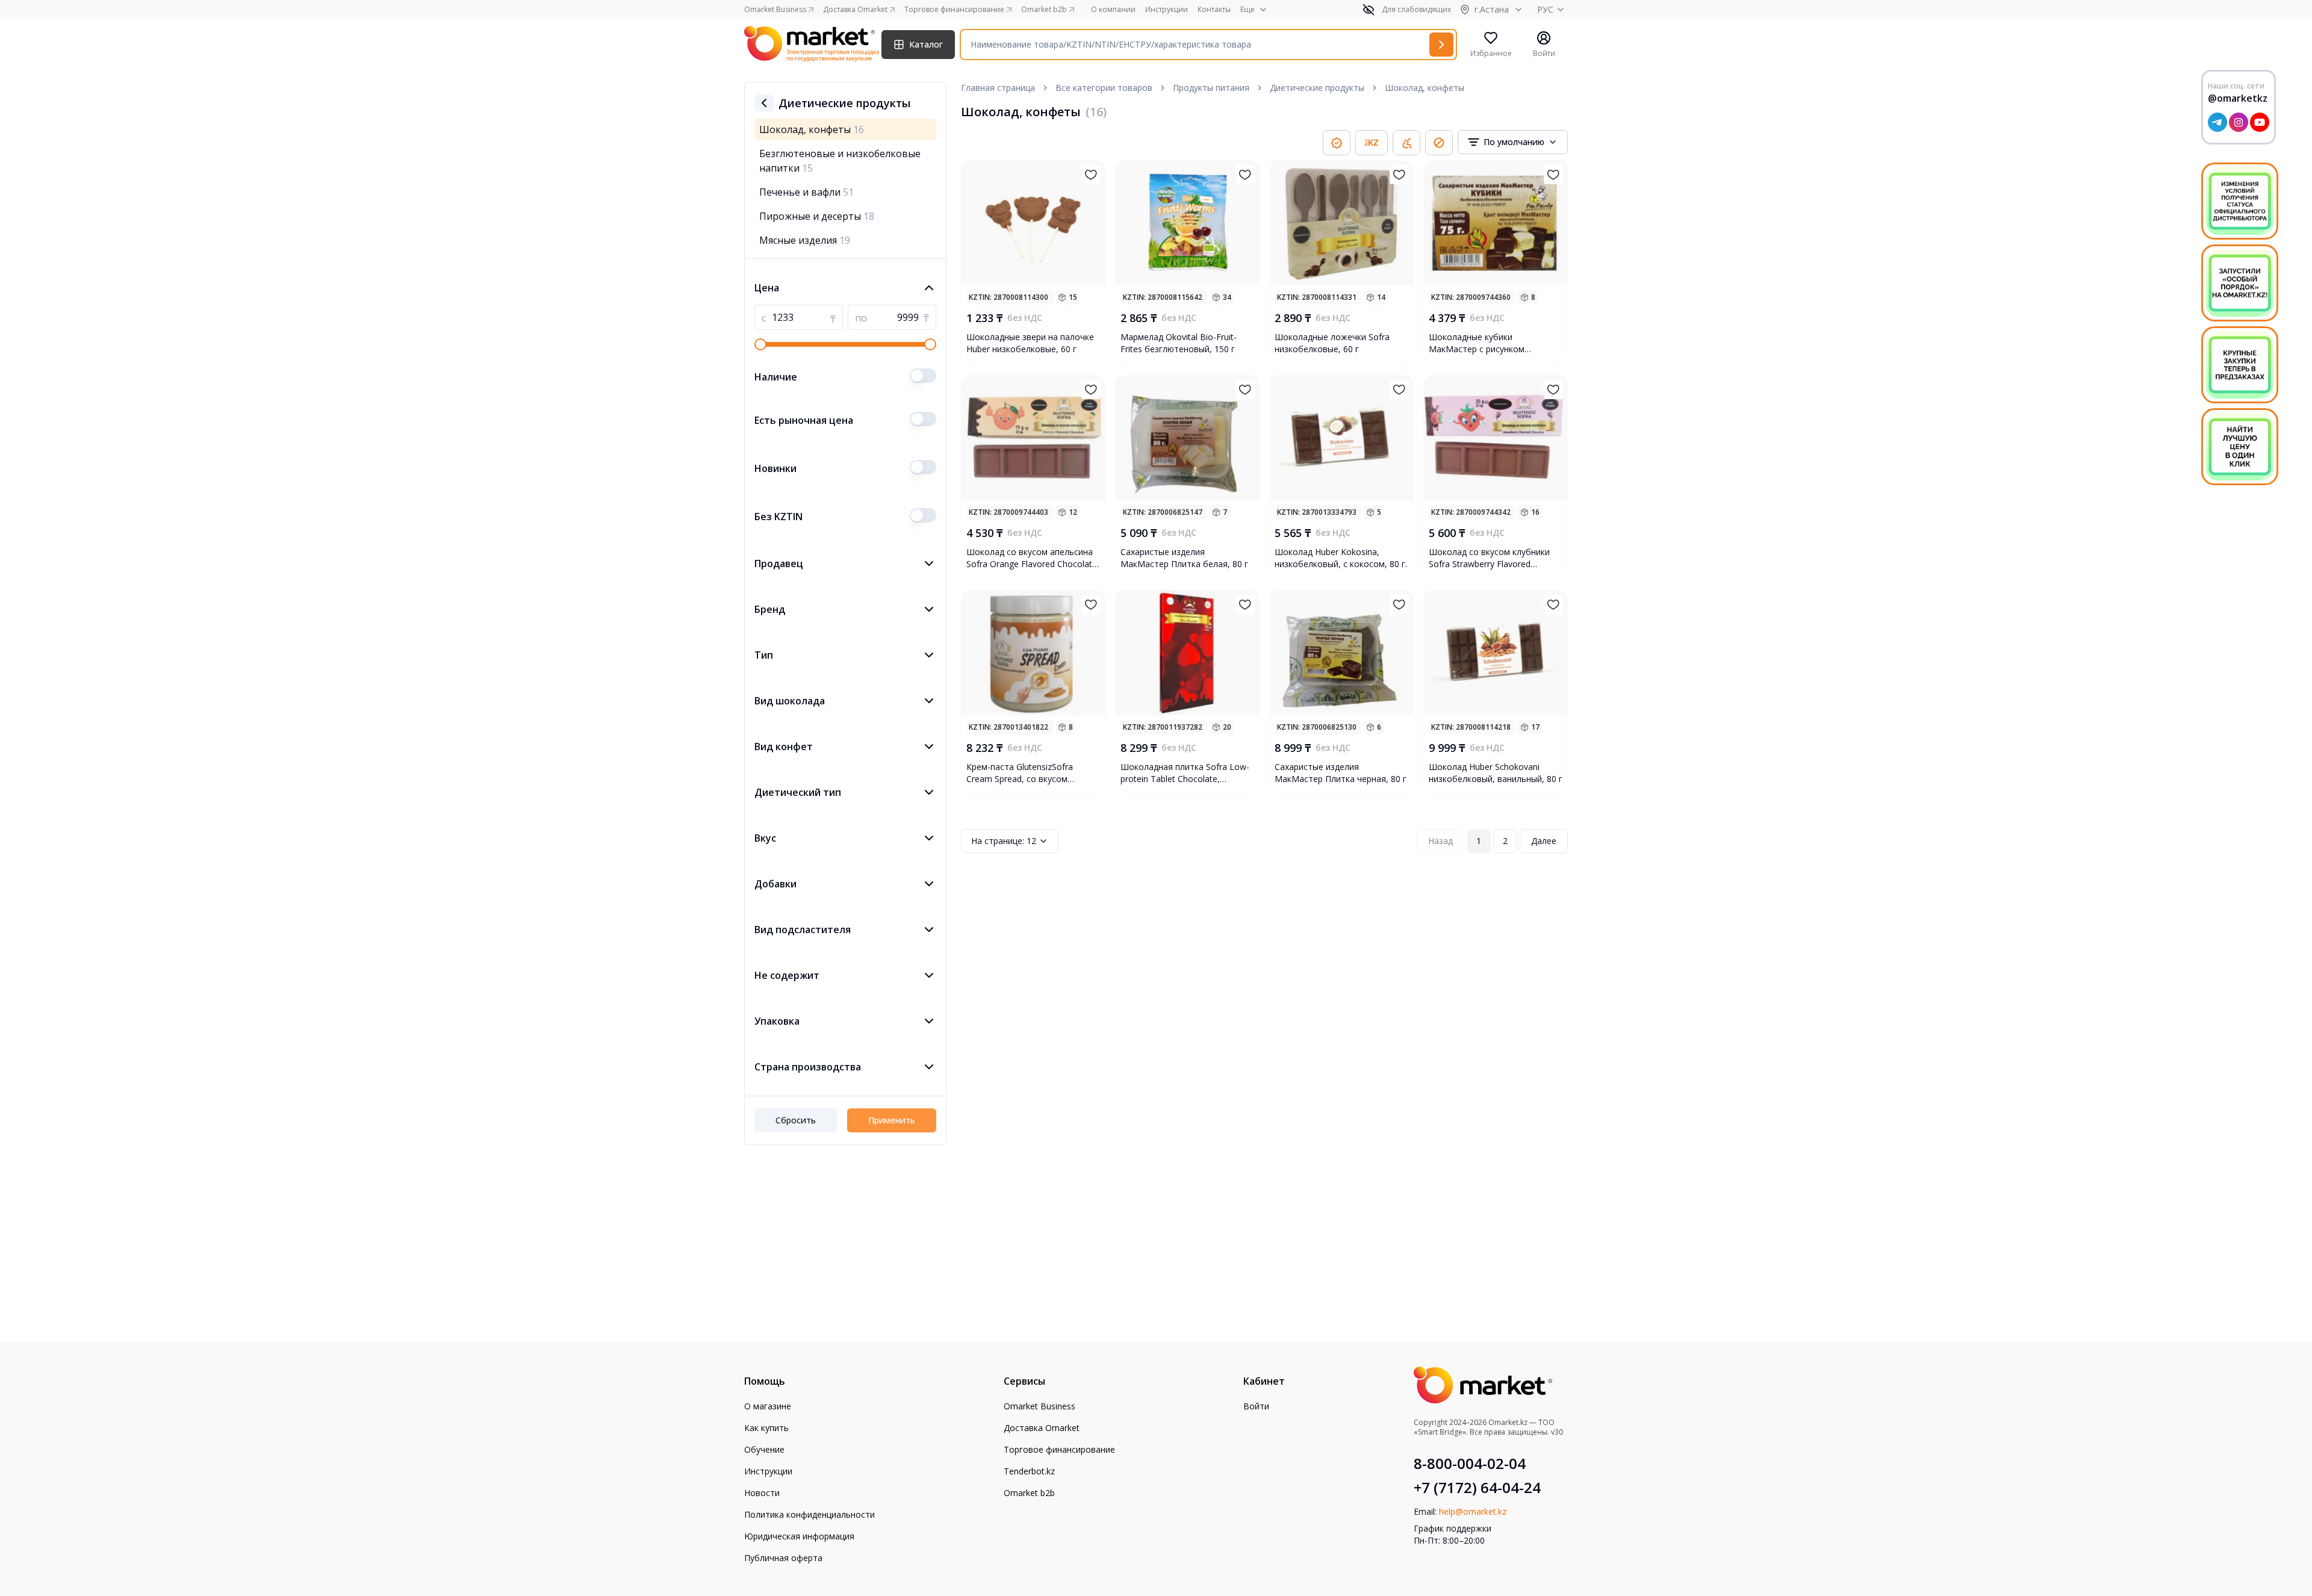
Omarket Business (1039, 1406)
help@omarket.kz (1473, 1511)
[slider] (760, 344)
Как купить (766, 1428)
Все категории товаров (1104, 88)
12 (1004, 841)
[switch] (923, 376)
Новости (762, 1493)
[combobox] (1513, 142)
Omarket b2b (1029, 1493)
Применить (892, 1120)
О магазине (768, 1406)
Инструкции (1167, 10)
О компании (1113, 10)
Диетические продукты (1317, 88)
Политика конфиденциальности (810, 1514)
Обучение (764, 1449)
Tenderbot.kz (1029, 1471)
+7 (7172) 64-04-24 (1477, 1488)
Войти (1256, 1406)
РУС (1545, 9)
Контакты (1214, 10)
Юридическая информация (799, 1536)
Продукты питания (1211, 88)
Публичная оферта (783, 1558)
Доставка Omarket (1042, 1428)
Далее (1544, 841)
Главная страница (998, 88)
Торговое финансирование (1059, 1449)
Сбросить (796, 1120)
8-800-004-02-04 (1470, 1464)
